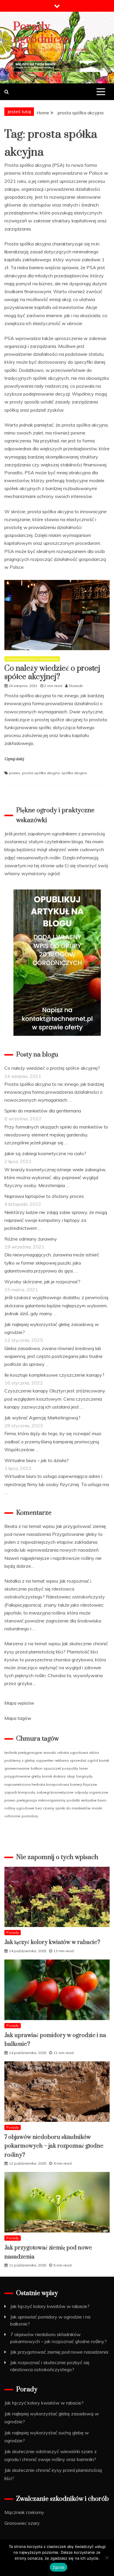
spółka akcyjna (74, 773)
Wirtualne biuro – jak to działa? (37, 1460)
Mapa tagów (18, 1718)
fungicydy (84, 1776)
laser (84, 1768)
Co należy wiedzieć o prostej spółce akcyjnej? (52, 673)
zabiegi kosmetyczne (55, 1792)
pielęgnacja (27, 1800)
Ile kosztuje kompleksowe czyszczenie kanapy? (54, 1375)
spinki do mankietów (73, 1808)
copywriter (45, 1760)
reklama (62, 1760)
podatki (73, 1800)
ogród (93, 1760)
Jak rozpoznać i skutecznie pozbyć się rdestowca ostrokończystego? (48, 1589)
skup (71, 1776)
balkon (37, 1768)
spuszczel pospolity (61, 1768)
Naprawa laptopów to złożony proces (44, 1196)
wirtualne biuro (94, 1800)
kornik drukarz (54, 1776)
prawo (15, 773)
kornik (104, 1760)
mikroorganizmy (52, 1800)
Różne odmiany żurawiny (31, 1239)
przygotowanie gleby (23, 1776)
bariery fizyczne (84, 1784)
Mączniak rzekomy (24, 2512)
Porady (13, 1932)
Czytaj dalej (14, 759)
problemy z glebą (19, 1760)
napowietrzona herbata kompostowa (37, 1784)
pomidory (30, 1816)
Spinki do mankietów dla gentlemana (43, 1111)
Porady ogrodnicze (41, 33)
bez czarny (45, 1808)
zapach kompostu (20, 1792)
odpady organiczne (91, 1792)
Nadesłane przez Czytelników (32, 659)
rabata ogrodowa (73, 1752)
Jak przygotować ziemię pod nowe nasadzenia (59, 2352)
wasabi (50, 1752)
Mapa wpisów (19, 1703)
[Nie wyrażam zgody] (107, 2558)
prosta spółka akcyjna (41, 773)
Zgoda (58, 2567)
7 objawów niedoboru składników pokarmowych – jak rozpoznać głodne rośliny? (54, 2146)
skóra (94, 1752)
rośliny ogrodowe (19, 1808)
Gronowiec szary (22, 2523)
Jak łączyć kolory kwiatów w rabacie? (52, 1942)
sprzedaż (78, 1760)
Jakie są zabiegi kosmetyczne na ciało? (45, 1153)
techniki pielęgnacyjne (23, 1752)
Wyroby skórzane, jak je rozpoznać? (42, 1282)
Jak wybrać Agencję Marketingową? (42, 1418)
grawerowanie (17, 1768)
